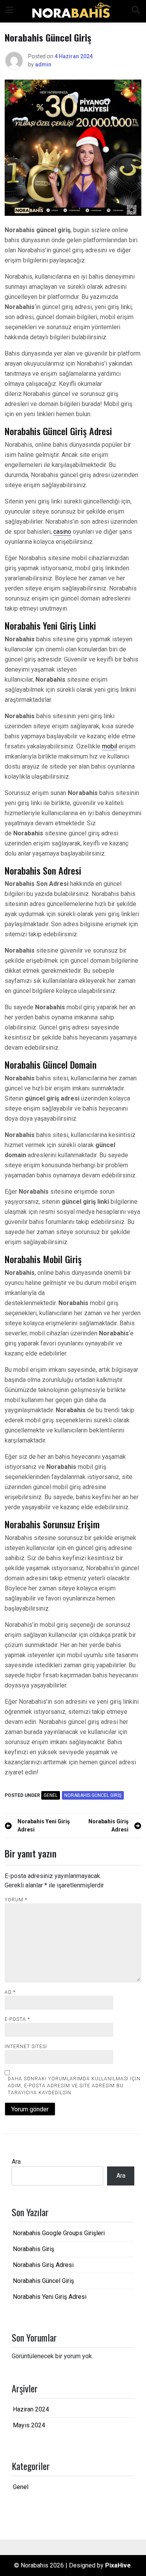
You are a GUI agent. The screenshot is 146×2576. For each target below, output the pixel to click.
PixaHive (118, 2565)
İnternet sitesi (26, 2047)
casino (62, 532)
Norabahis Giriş (33, 2249)
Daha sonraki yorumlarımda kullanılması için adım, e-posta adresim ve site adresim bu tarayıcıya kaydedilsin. (74, 2086)
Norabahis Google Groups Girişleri (59, 2233)
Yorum (16, 1900)
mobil (110, 746)
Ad (10, 1992)
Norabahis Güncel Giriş (43, 2281)
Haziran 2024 (31, 2409)
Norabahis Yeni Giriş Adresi (50, 2297)
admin (43, 64)
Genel (51, 1795)
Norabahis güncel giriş (93, 1795)
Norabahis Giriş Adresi (43, 2265)
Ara (16, 2162)
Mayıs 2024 (29, 2425)
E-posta (17, 2019)
